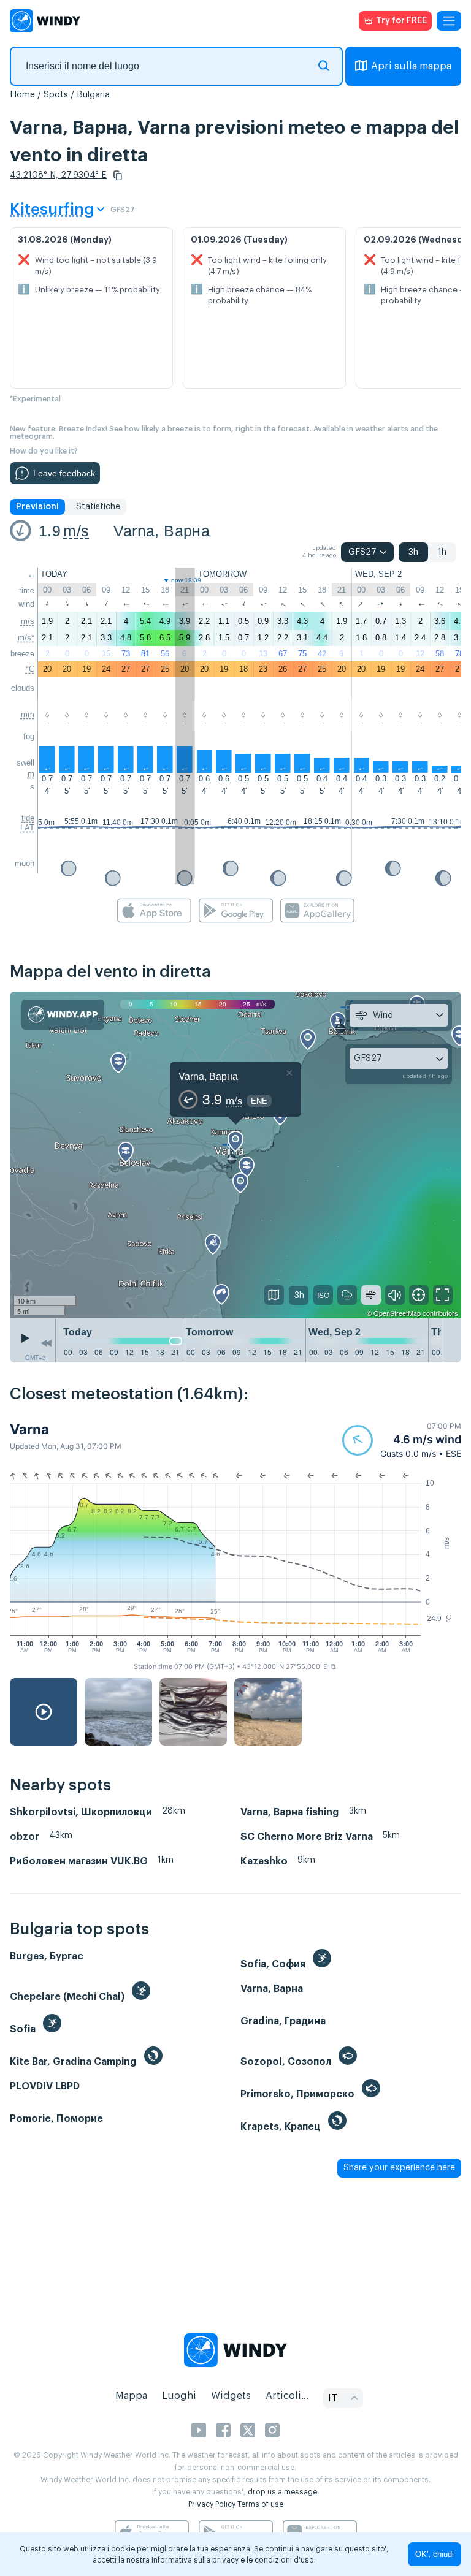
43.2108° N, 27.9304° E (58, 175)
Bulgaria (93, 95)
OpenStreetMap (397, 1313)
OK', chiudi (435, 2554)
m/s (76, 531)
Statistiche (98, 507)
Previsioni (37, 507)
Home (22, 95)
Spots (56, 95)
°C (30, 669)
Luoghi (179, 2396)
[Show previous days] (46, 1343)
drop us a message (282, 2492)
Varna (29, 1429)
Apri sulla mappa (411, 66)
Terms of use (260, 2504)
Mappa (131, 2396)
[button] (118, 175)
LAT (27, 828)
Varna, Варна (162, 531)
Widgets (231, 2396)
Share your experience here (399, 2168)
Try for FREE (401, 21)
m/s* (26, 638)
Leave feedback (64, 473)
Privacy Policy (212, 2504)
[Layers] (274, 1295)
